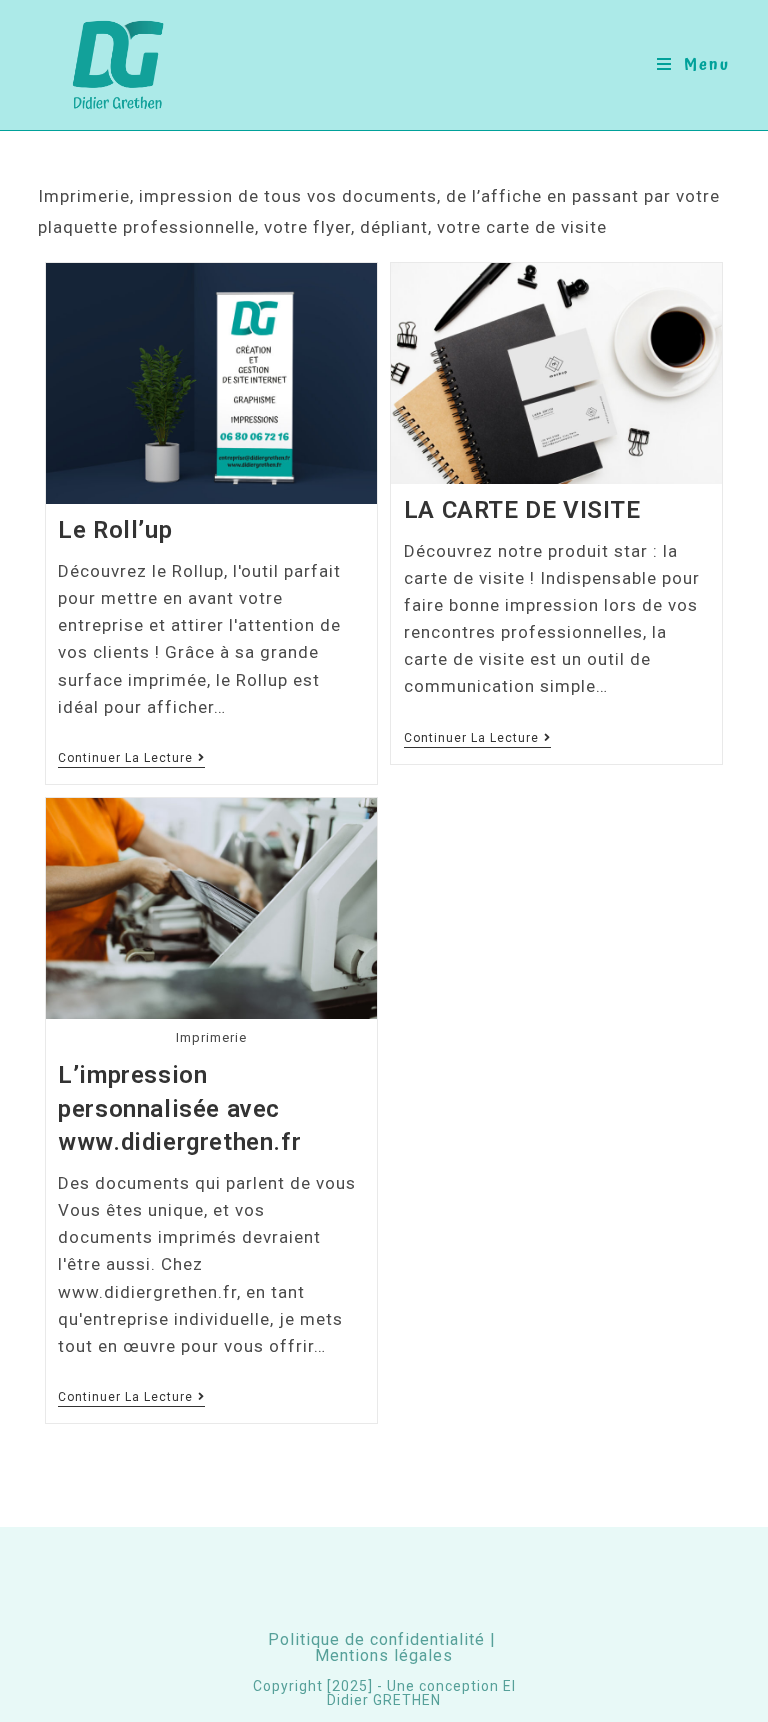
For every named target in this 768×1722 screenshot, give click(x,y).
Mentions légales (384, 1655)
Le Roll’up (115, 530)
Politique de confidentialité (376, 1639)
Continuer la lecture (131, 758)
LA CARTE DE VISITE (522, 510)
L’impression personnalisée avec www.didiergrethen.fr (179, 1108)
